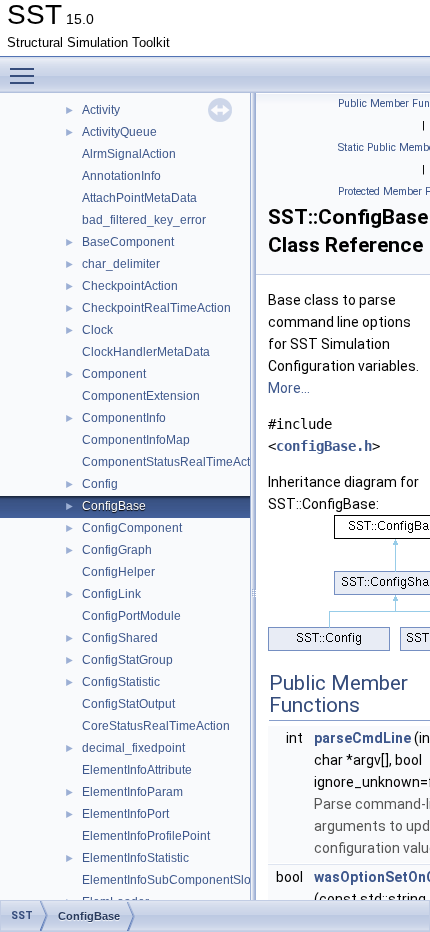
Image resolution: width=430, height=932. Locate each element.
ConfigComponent (132, 528)
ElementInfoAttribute (137, 770)
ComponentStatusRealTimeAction (174, 462)
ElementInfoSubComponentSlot (168, 880)
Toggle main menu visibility (26, 75)
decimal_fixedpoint (133, 748)
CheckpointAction (130, 286)
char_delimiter (121, 264)
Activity (101, 110)
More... (289, 388)
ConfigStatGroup (127, 660)
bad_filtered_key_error (144, 220)
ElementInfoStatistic (135, 858)
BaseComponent (128, 242)
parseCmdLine (362, 738)
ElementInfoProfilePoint (146, 836)
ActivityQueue (119, 132)
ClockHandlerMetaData (146, 352)
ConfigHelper (118, 572)
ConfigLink (111, 594)
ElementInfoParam (132, 792)
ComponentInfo (124, 418)
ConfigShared (120, 638)
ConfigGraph (117, 550)
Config (100, 484)
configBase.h (324, 446)
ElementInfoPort (125, 814)
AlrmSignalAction (129, 154)
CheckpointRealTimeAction (156, 308)
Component (114, 374)
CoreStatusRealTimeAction (156, 726)
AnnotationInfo (121, 176)
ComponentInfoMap (136, 440)
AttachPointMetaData (139, 198)
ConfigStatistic (121, 682)
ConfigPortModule (131, 616)
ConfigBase (114, 506)
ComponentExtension (141, 396)
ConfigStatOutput (128, 704)
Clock (97, 330)
